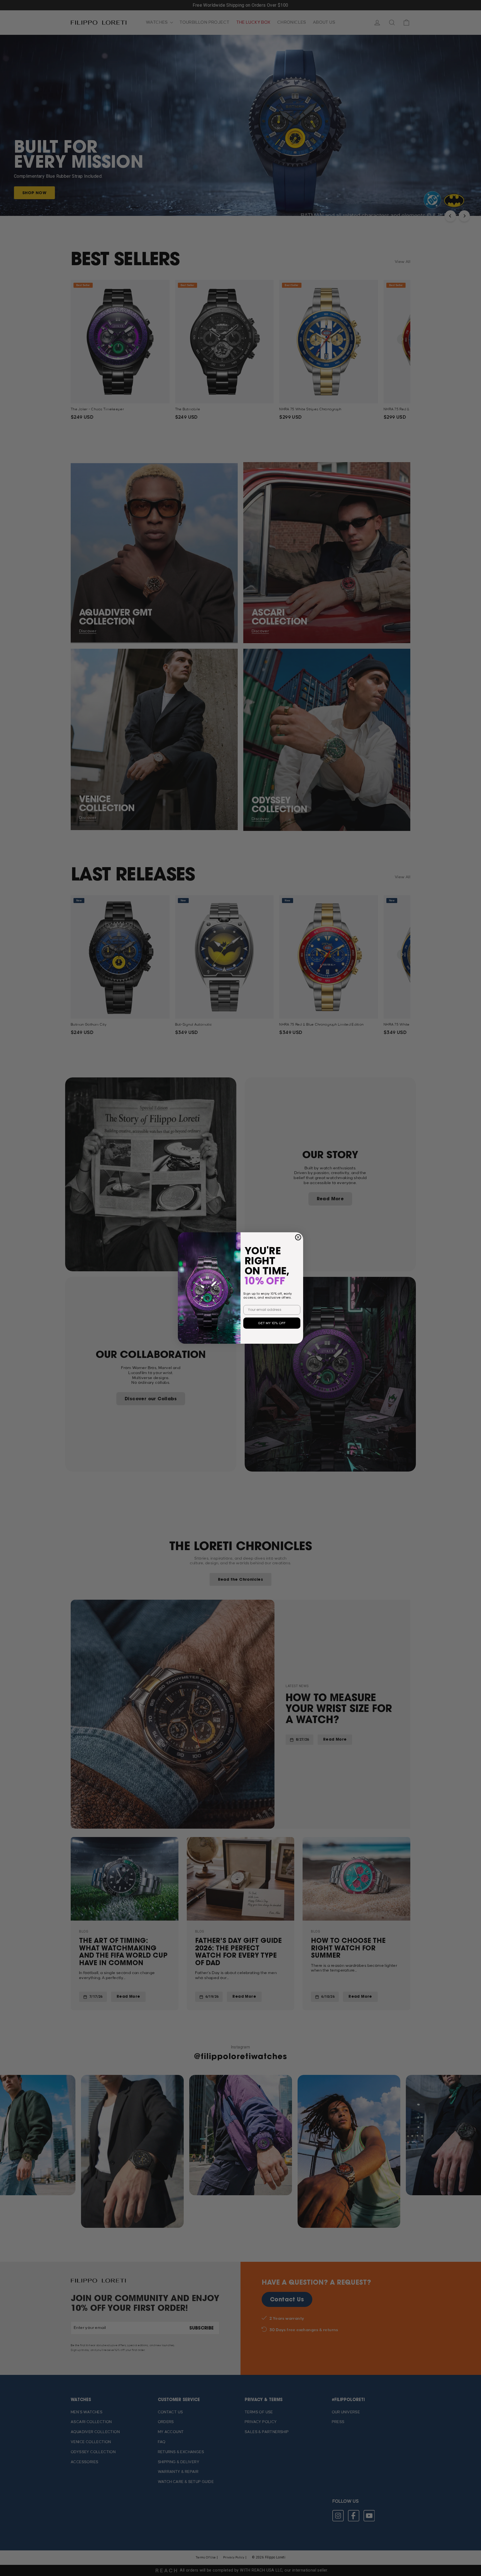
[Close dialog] (298, 1237)
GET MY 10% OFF (272, 1323)
